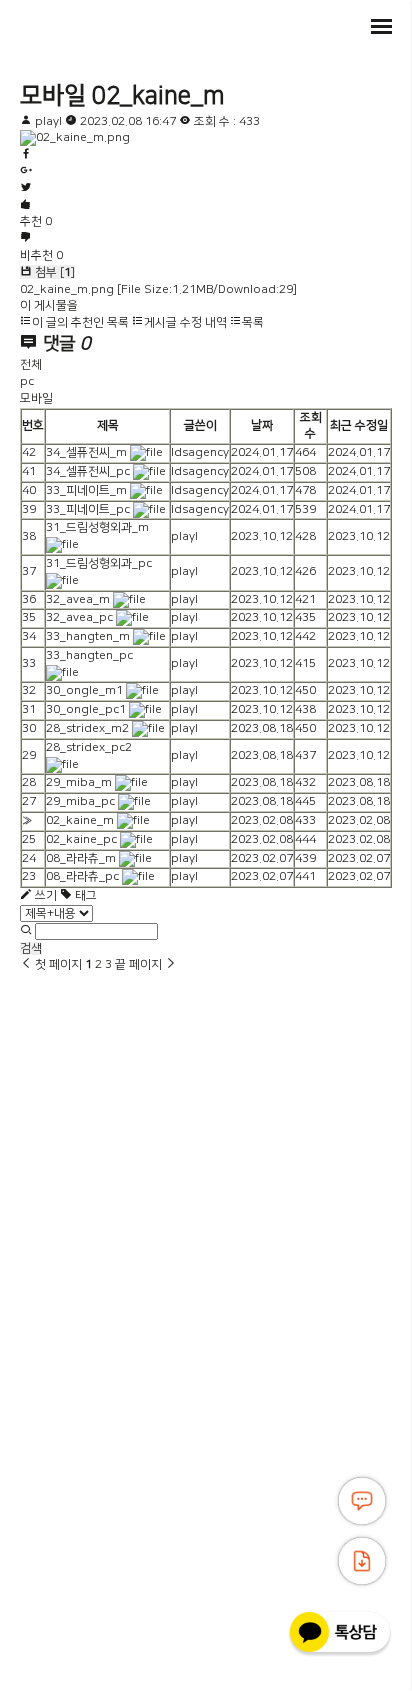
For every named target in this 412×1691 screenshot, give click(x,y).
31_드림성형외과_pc (99, 563)
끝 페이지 (140, 964)
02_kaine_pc (81, 839)
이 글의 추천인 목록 (80, 322)
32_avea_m (78, 599)
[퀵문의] (362, 1501)
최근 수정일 (359, 425)
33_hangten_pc (89, 655)
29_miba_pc (80, 801)
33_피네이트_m (86, 490)
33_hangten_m (88, 636)
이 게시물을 (49, 305)
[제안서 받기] (362, 1561)
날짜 (262, 425)
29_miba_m (79, 782)
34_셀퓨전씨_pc (88, 471)
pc (27, 381)
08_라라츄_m (81, 858)
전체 (31, 364)
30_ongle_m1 (84, 690)
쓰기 (44, 895)
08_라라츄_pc (82, 876)
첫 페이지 (57, 964)
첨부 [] (53, 272)
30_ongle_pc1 (86, 709)
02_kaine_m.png (158, 289)
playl (48, 121)
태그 (84, 895)
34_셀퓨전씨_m (86, 452)
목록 (253, 322)
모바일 (53, 96)
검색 (31, 948)
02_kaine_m (158, 96)
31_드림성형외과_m (97, 527)
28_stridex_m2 (87, 728)
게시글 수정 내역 (185, 322)
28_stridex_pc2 (89, 747)
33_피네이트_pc (88, 509)
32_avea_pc (79, 617)
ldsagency (200, 452)
